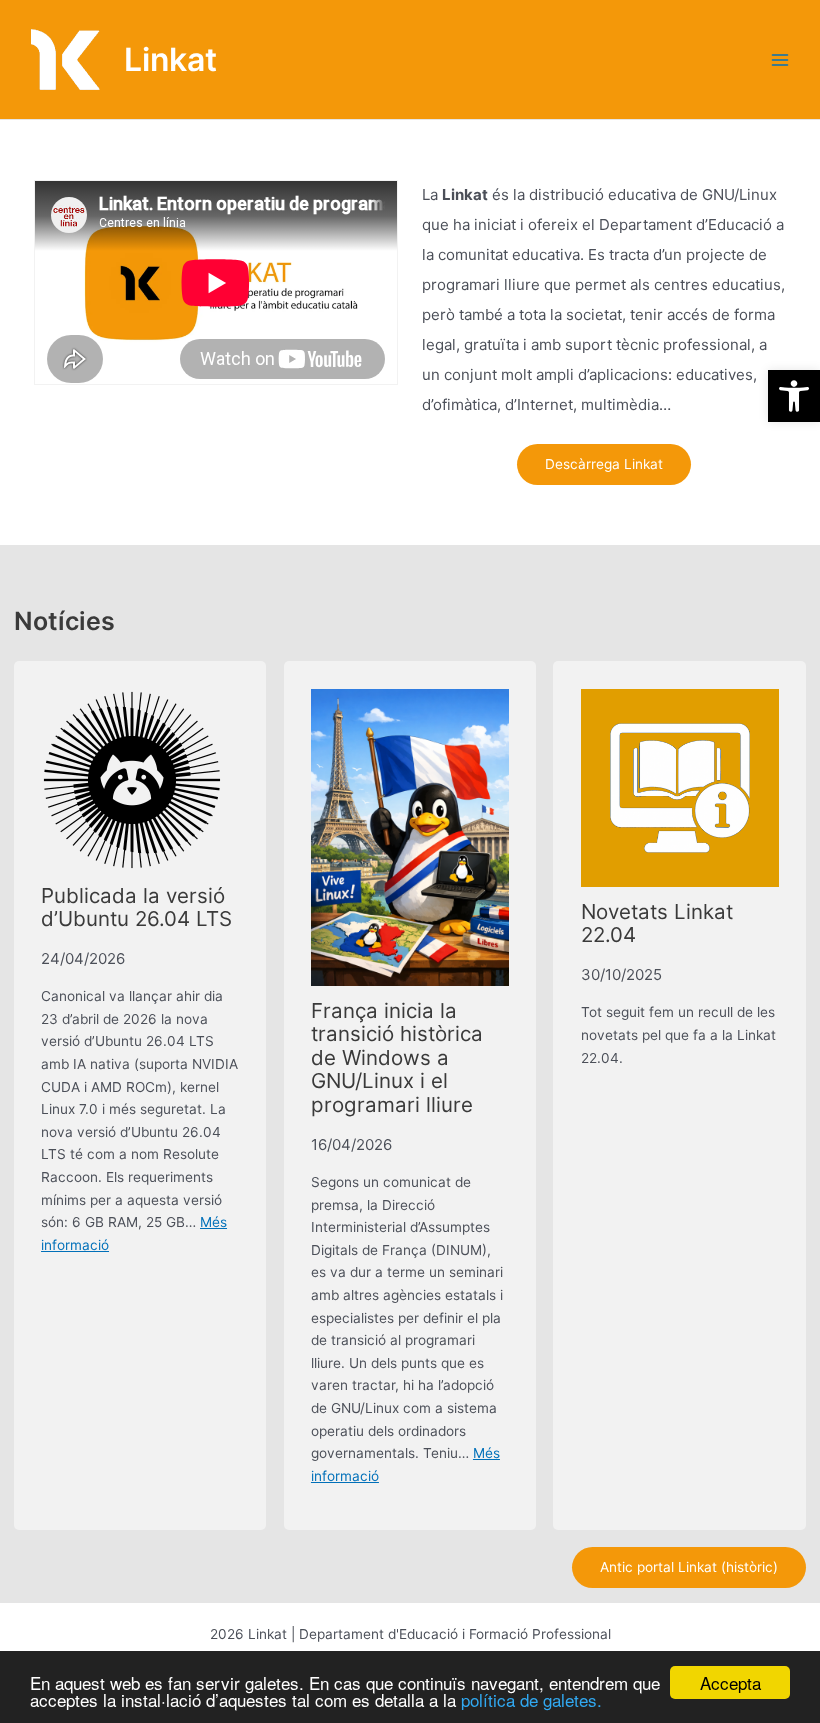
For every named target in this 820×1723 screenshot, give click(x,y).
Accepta (730, 1682)
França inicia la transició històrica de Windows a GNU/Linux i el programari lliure (397, 1057)
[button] (794, 396)
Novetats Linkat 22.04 (657, 923)
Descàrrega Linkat (604, 464)
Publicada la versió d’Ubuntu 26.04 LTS (136, 907)
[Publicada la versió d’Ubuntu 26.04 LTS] (132, 780)
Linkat (170, 59)
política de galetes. (531, 1699)
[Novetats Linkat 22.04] (680, 788)
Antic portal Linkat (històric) (689, 1567)
